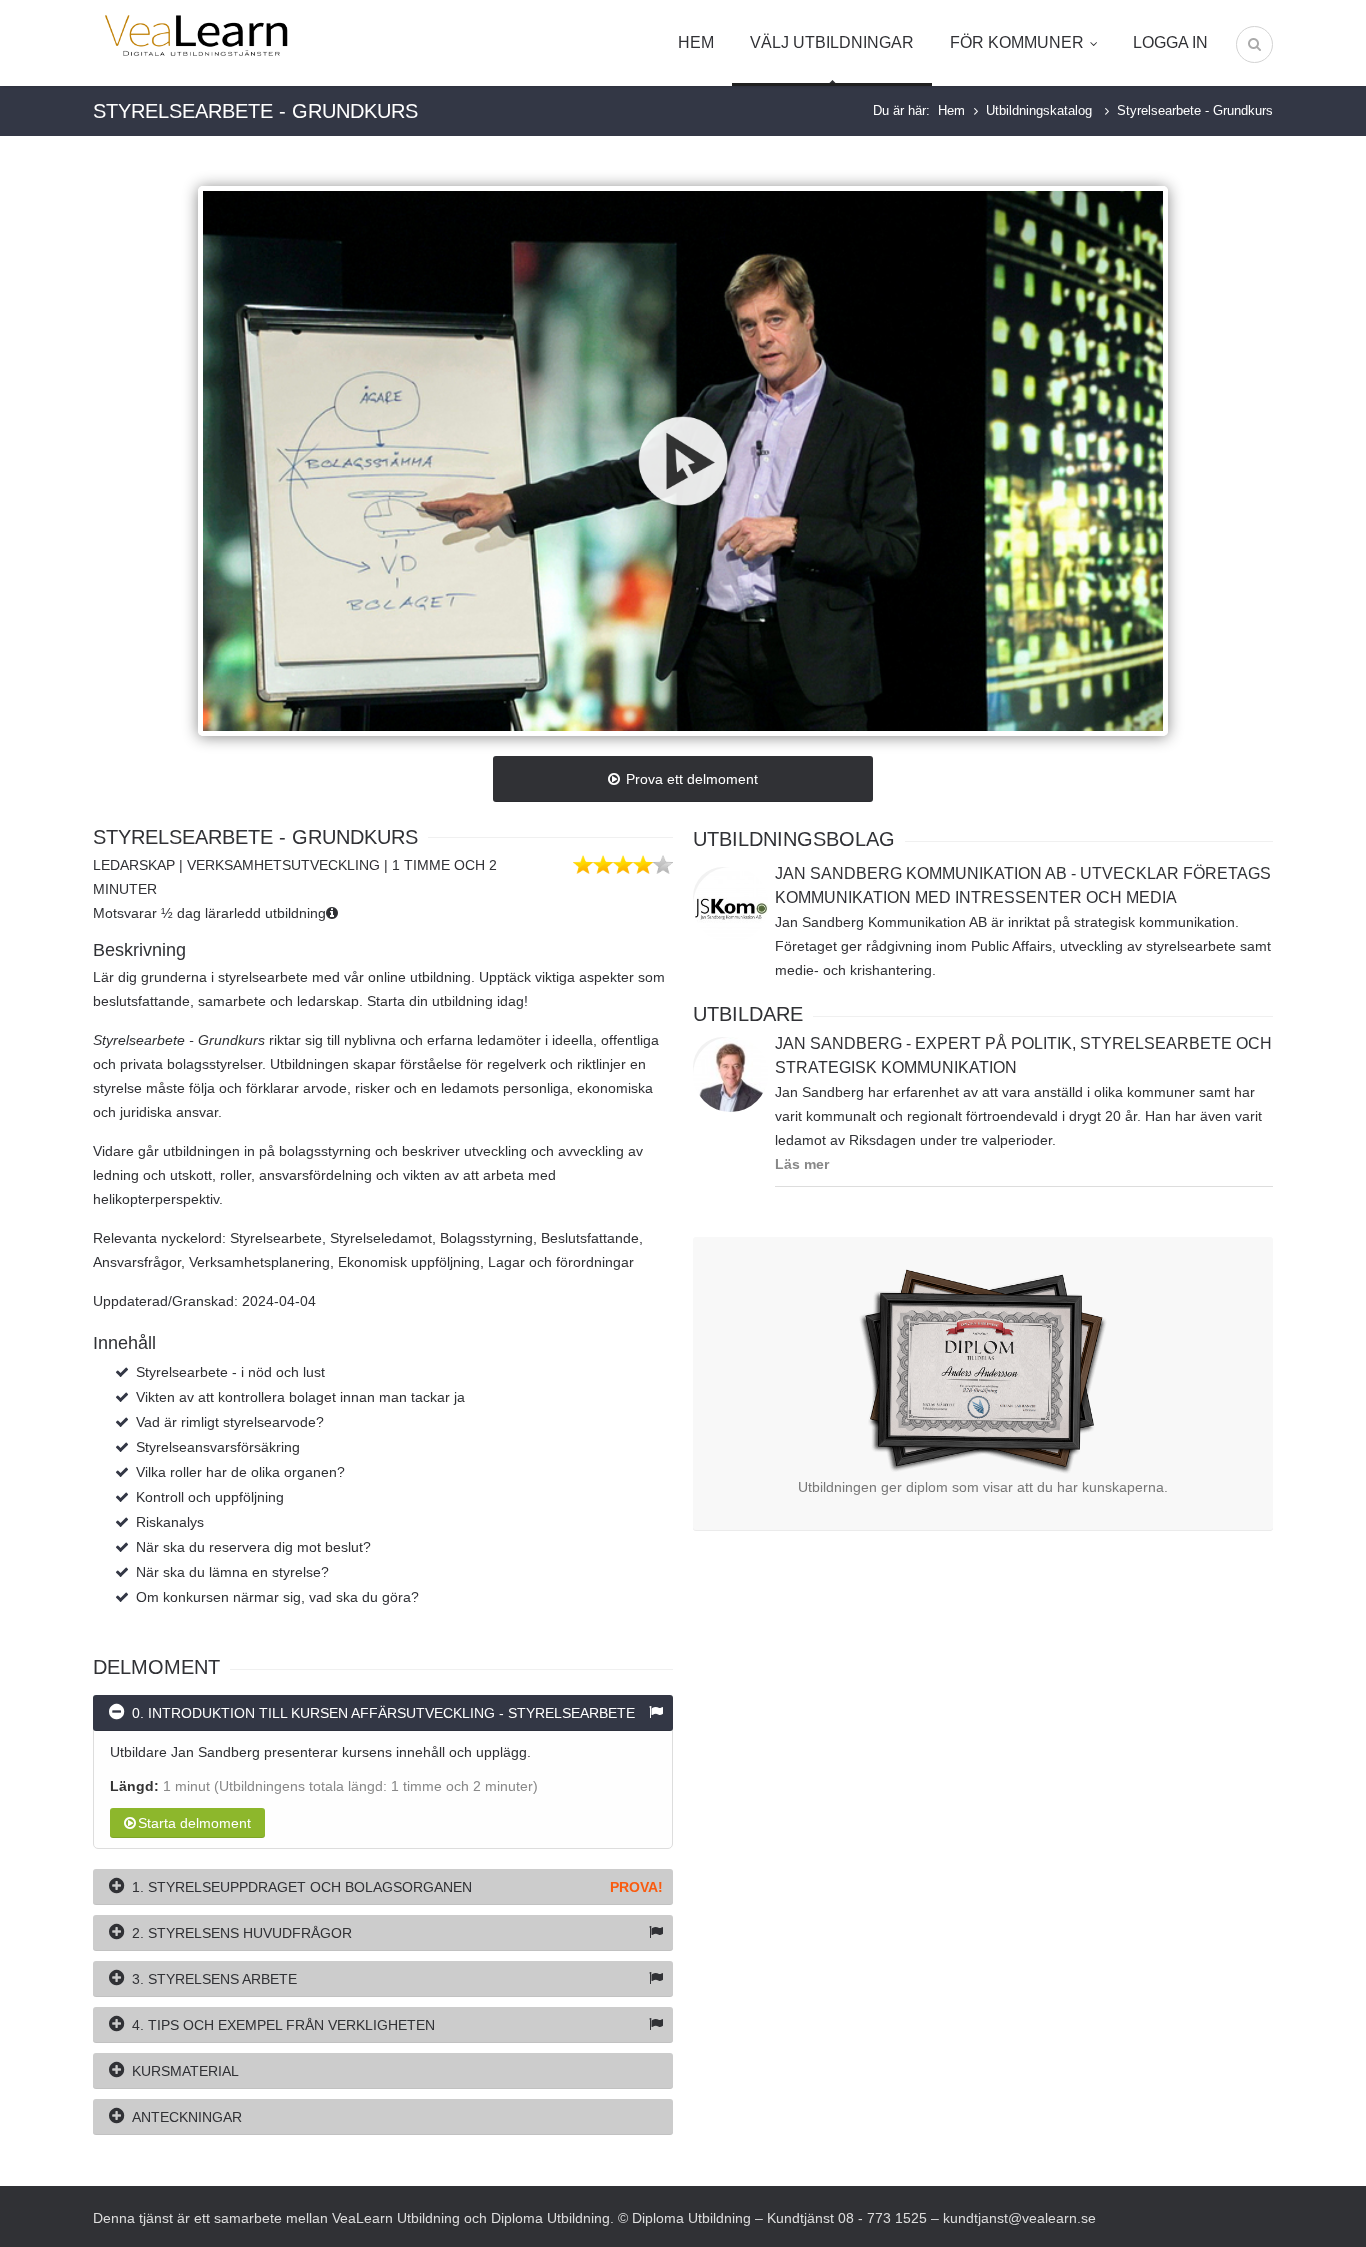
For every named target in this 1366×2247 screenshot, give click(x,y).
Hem (696, 42)
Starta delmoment (194, 1823)
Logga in (1170, 42)
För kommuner (1017, 42)
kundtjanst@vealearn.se (1019, 2218)
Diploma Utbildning (550, 2218)
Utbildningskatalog (1041, 110)
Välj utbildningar (832, 42)
